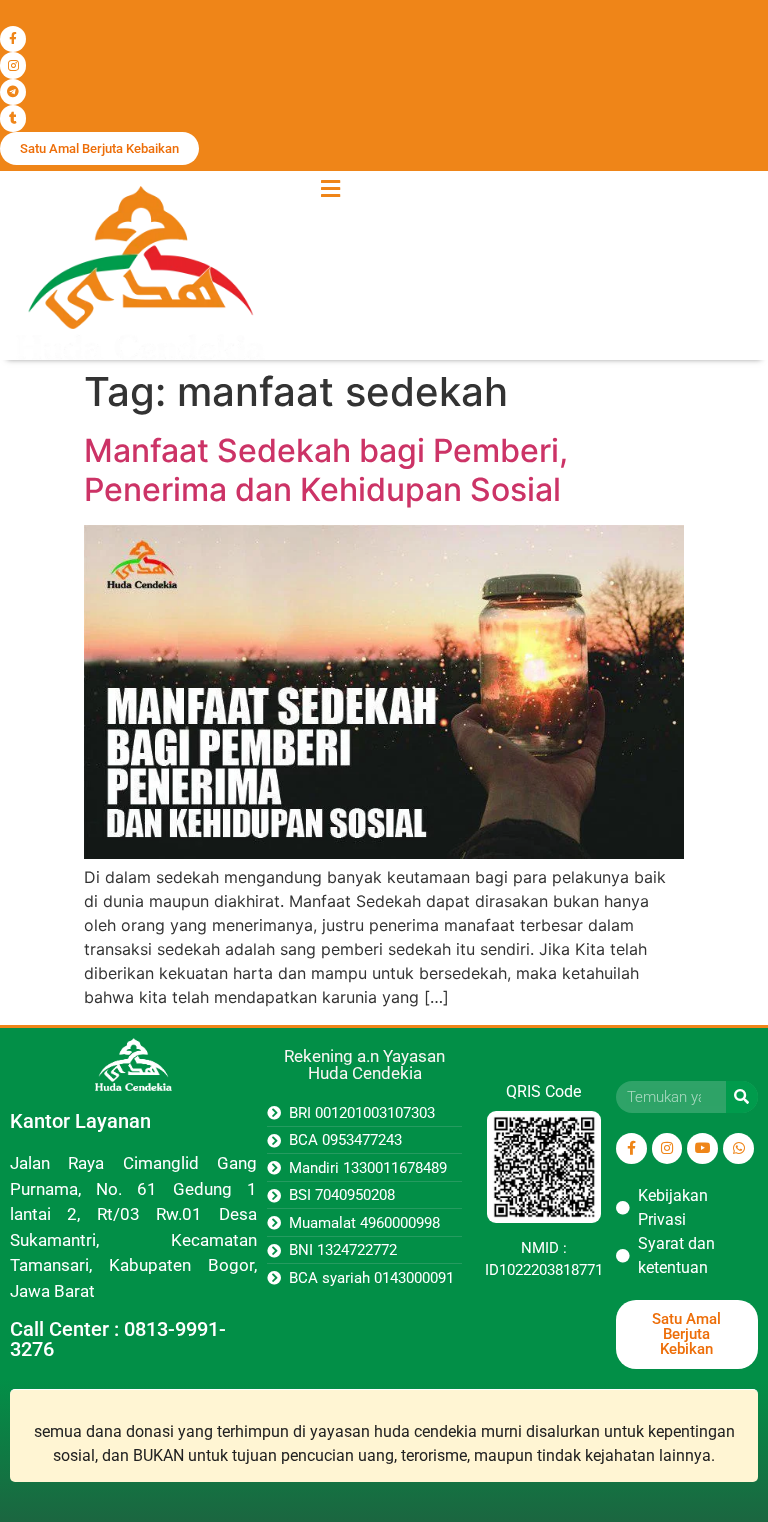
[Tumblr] (13, 118)
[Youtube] (702, 1148)
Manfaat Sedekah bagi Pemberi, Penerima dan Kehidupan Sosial (326, 469)
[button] (330, 189)
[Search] (742, 1097)
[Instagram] (13, 65)
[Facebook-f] (13, 39)
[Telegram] (13, 92)
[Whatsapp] (738, 1148)
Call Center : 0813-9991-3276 (118, 1339)
